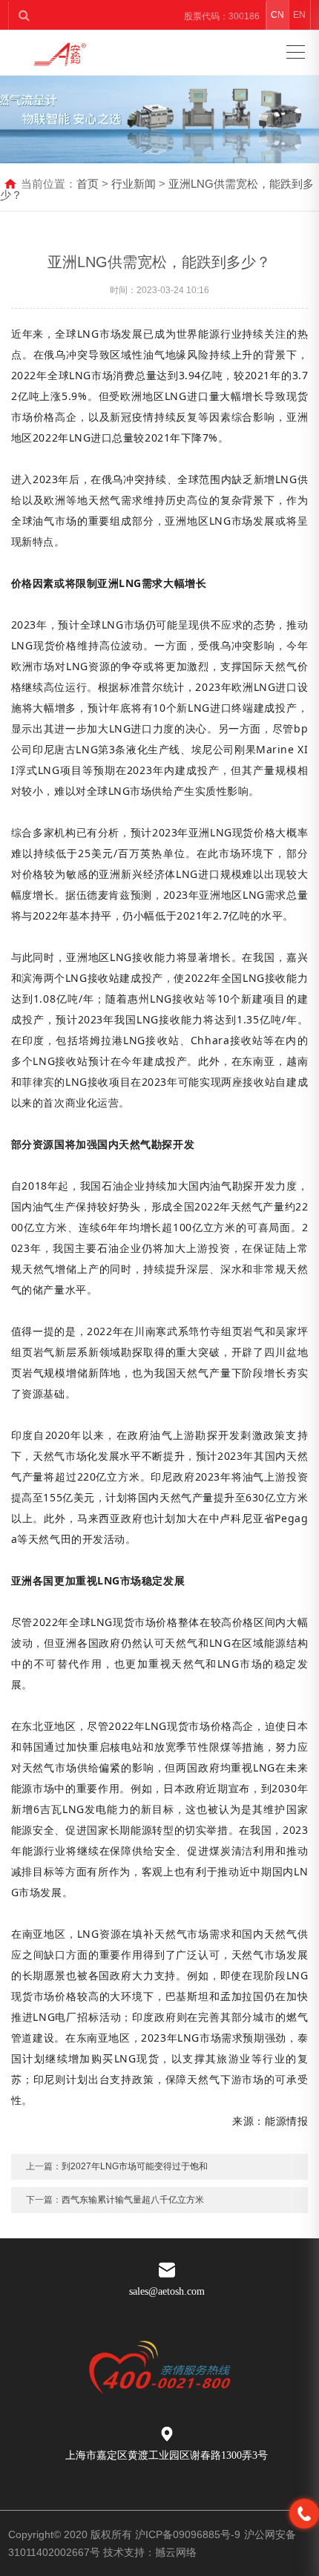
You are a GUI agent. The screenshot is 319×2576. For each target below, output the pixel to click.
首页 (88, 184)
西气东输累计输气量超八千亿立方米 (133, 2200)
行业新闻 (134, 184)
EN (299, 15)
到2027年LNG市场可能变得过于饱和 (135, 2166)
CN (277, 15)
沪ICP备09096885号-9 (188, 2534)
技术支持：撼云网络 (150, 2552)
